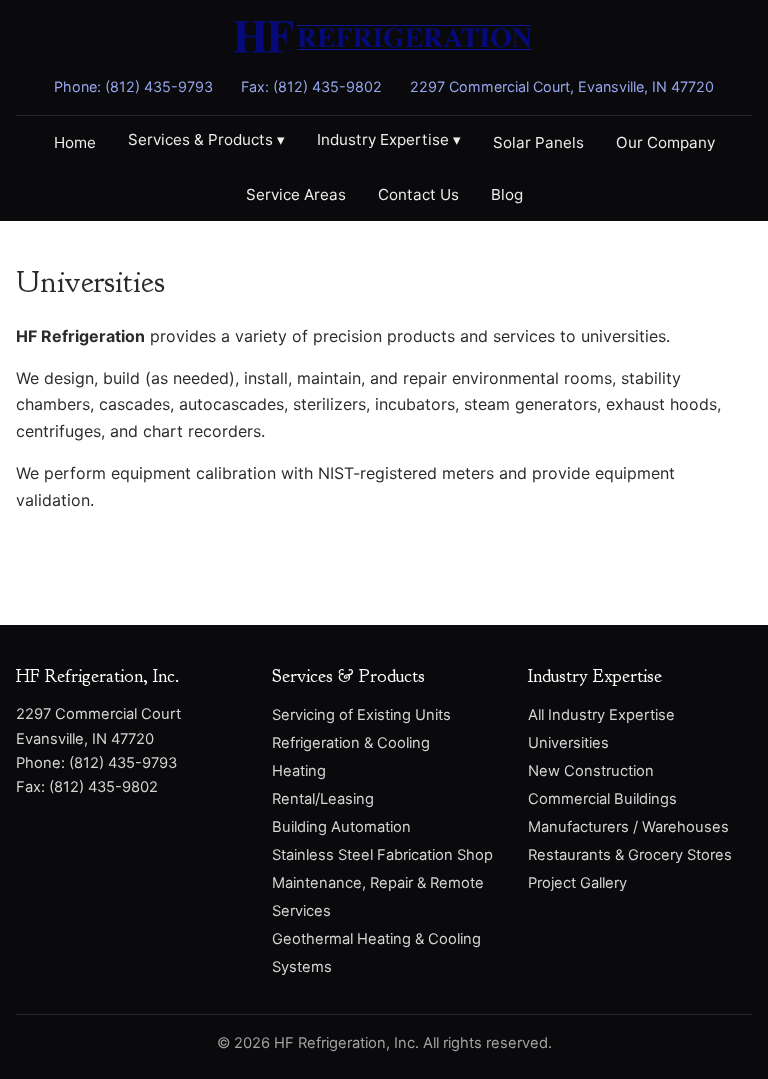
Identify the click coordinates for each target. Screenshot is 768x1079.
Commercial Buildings (602, 799)
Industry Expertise (389, 139)
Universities (568, 743)
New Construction (591, 771)
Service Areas (296, 194)
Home (75, 142)
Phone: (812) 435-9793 (133, 86)
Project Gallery (577, 883)
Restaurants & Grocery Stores (630, 855)
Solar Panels (538, 142)
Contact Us (418, 194)
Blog (507, 194)
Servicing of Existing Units (361, 715)
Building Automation (341, 827)
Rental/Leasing (323, 799)
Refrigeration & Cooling (351, 743)
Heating (299, 771)
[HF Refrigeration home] (384, 41)
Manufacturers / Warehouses (628, 827)
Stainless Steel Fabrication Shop (382, 855)
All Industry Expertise (601, 715)
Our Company (665, 142)
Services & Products (206, 139)
